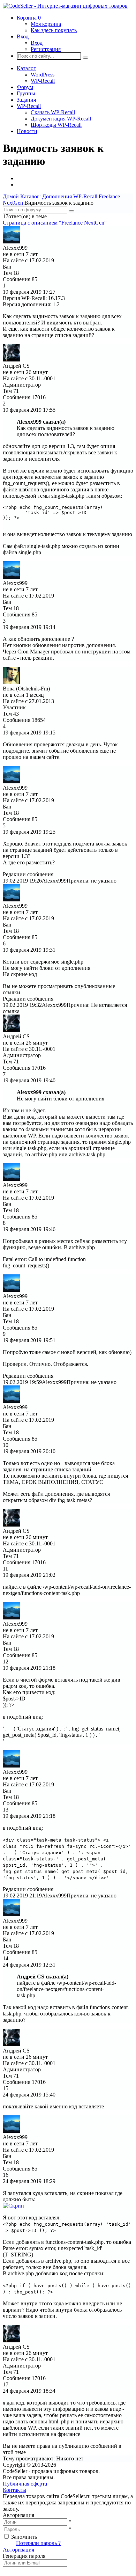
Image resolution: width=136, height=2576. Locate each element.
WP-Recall (43, 81)
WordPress (43, 75)
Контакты (14, 2490)
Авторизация (18, 2550)
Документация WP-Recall (61, 119)
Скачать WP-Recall (53, 112)
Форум (25, 87)
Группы (26, 93)
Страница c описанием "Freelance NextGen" (55, 223)
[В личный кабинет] (12, 241)
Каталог (26, 68)
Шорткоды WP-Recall (56, 125)
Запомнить (24, 2537)
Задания (26, 100)
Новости (27, 131)
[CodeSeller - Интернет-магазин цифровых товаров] (65, 6)
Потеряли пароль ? (38, 2543)
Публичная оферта (25, 2484)
